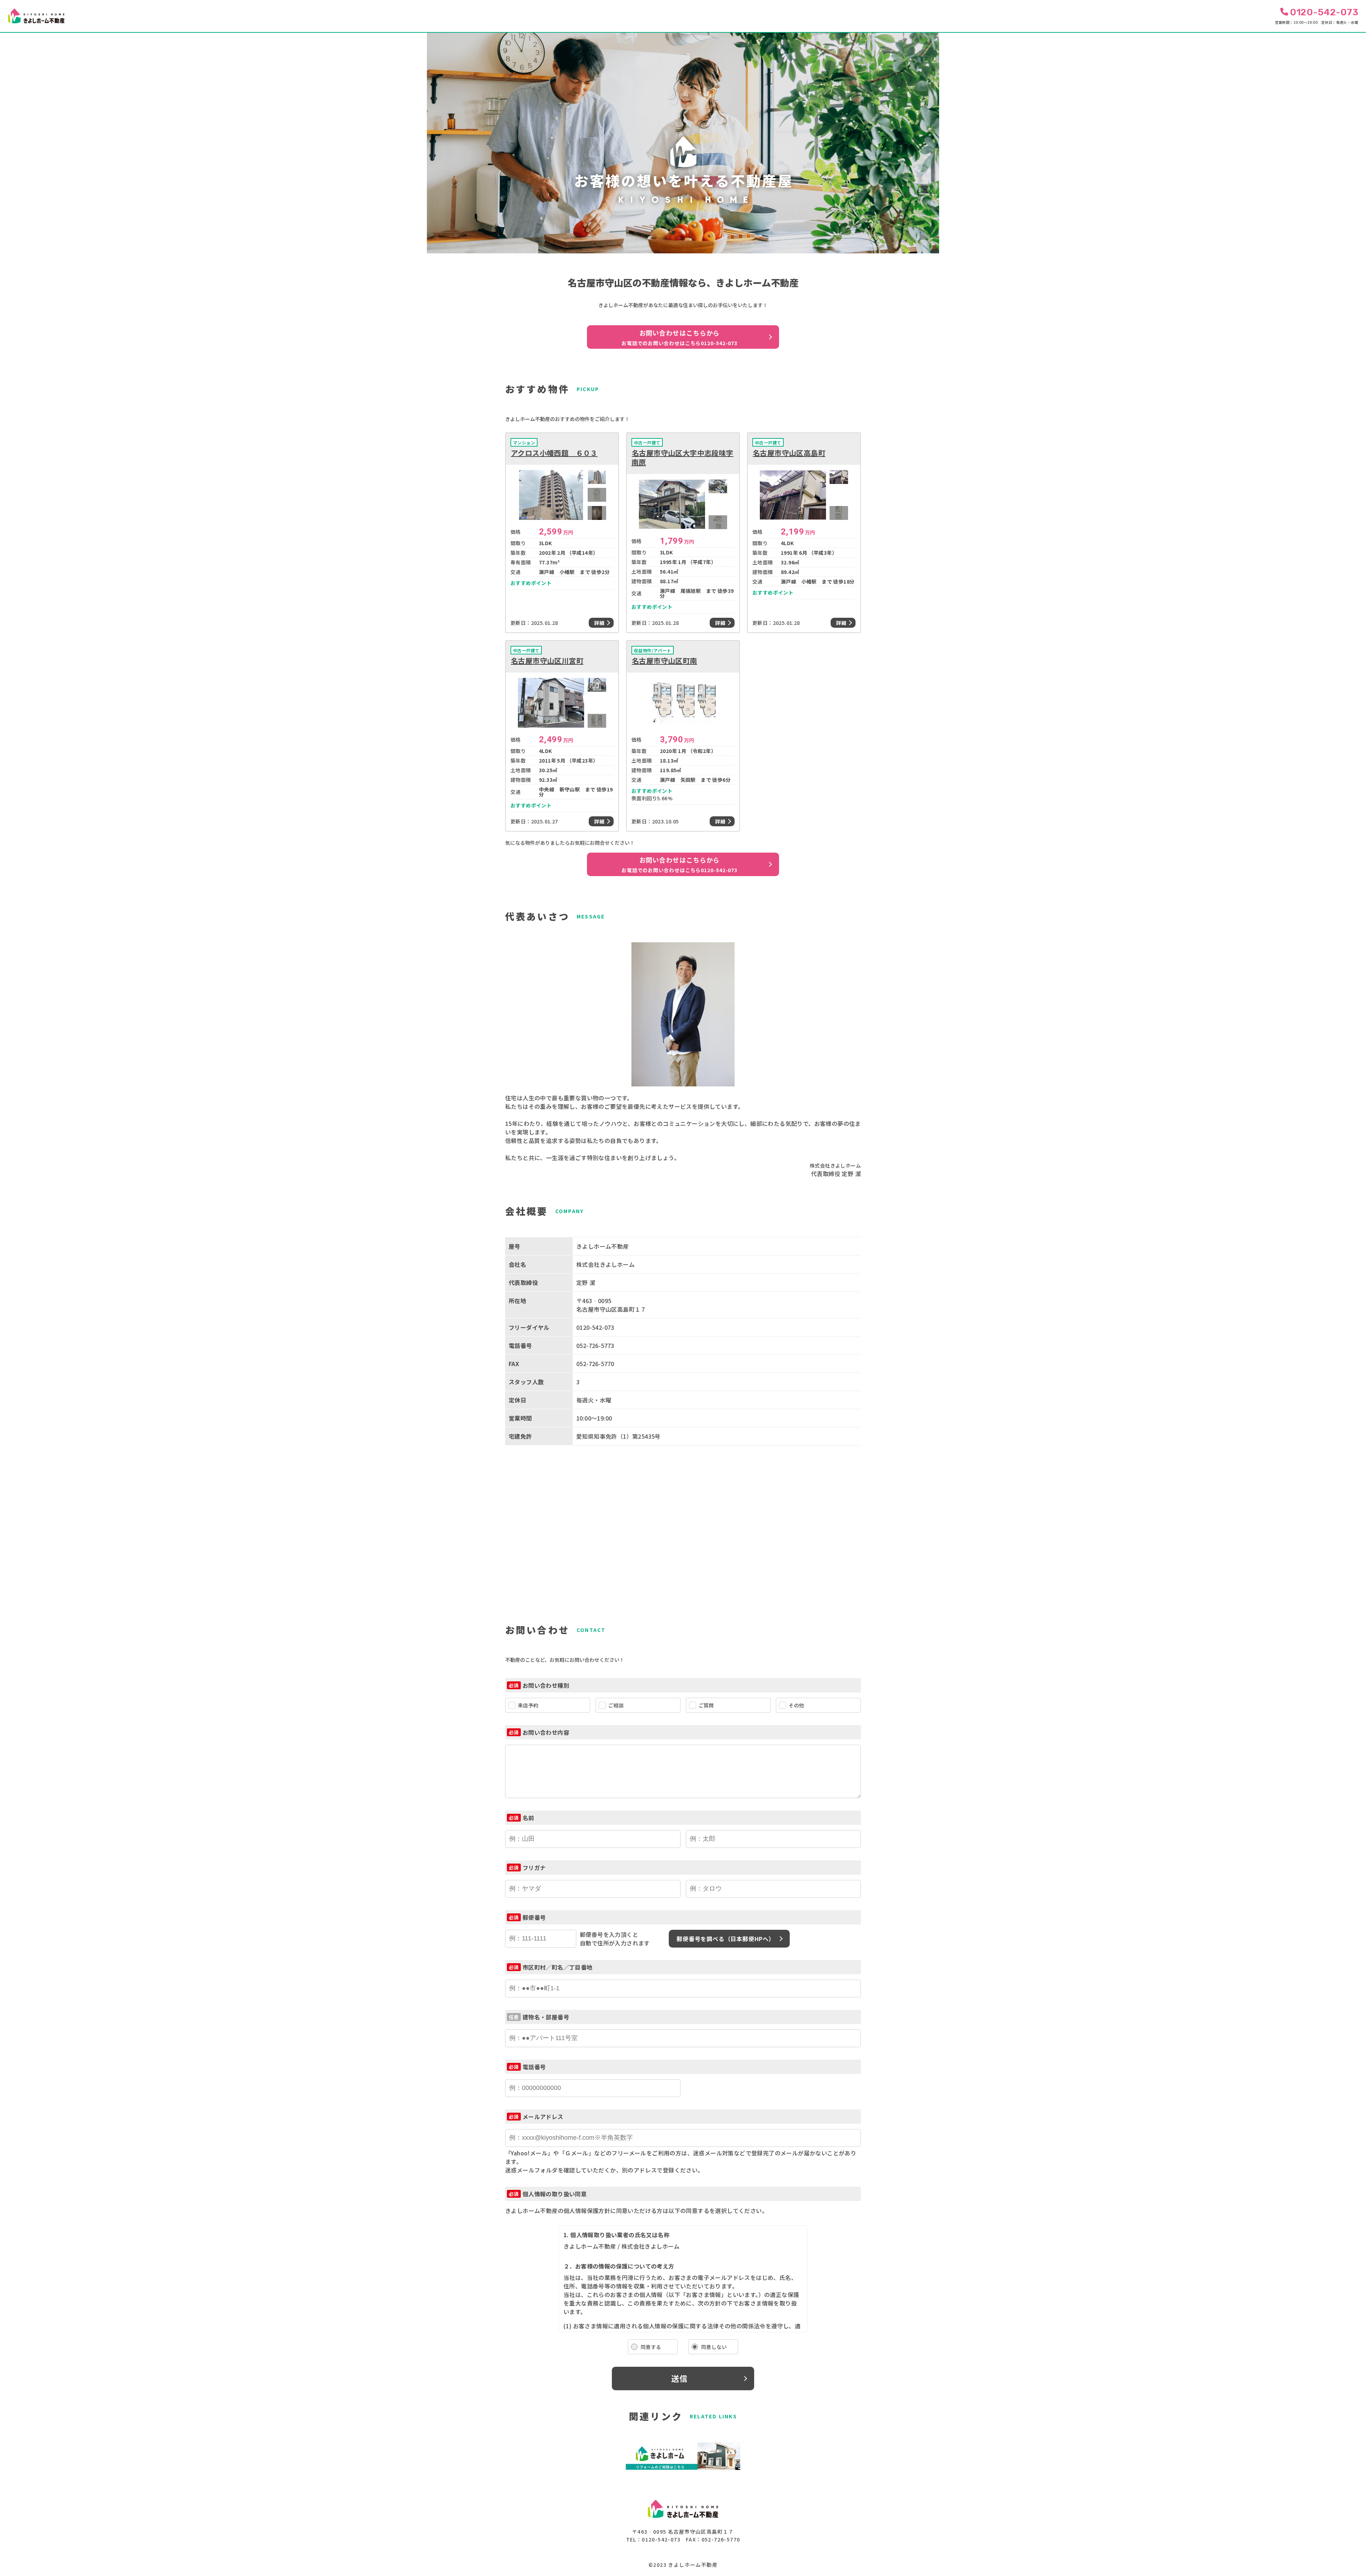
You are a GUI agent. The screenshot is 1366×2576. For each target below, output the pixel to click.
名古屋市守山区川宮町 (547, 661)
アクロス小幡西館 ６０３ (554, 453)
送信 (679, 2378)
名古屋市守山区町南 (665, 661)
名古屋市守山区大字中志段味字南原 (682, 458)
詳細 (599, 623)
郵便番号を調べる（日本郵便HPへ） (726, 1939)
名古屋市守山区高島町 (789, 453)
